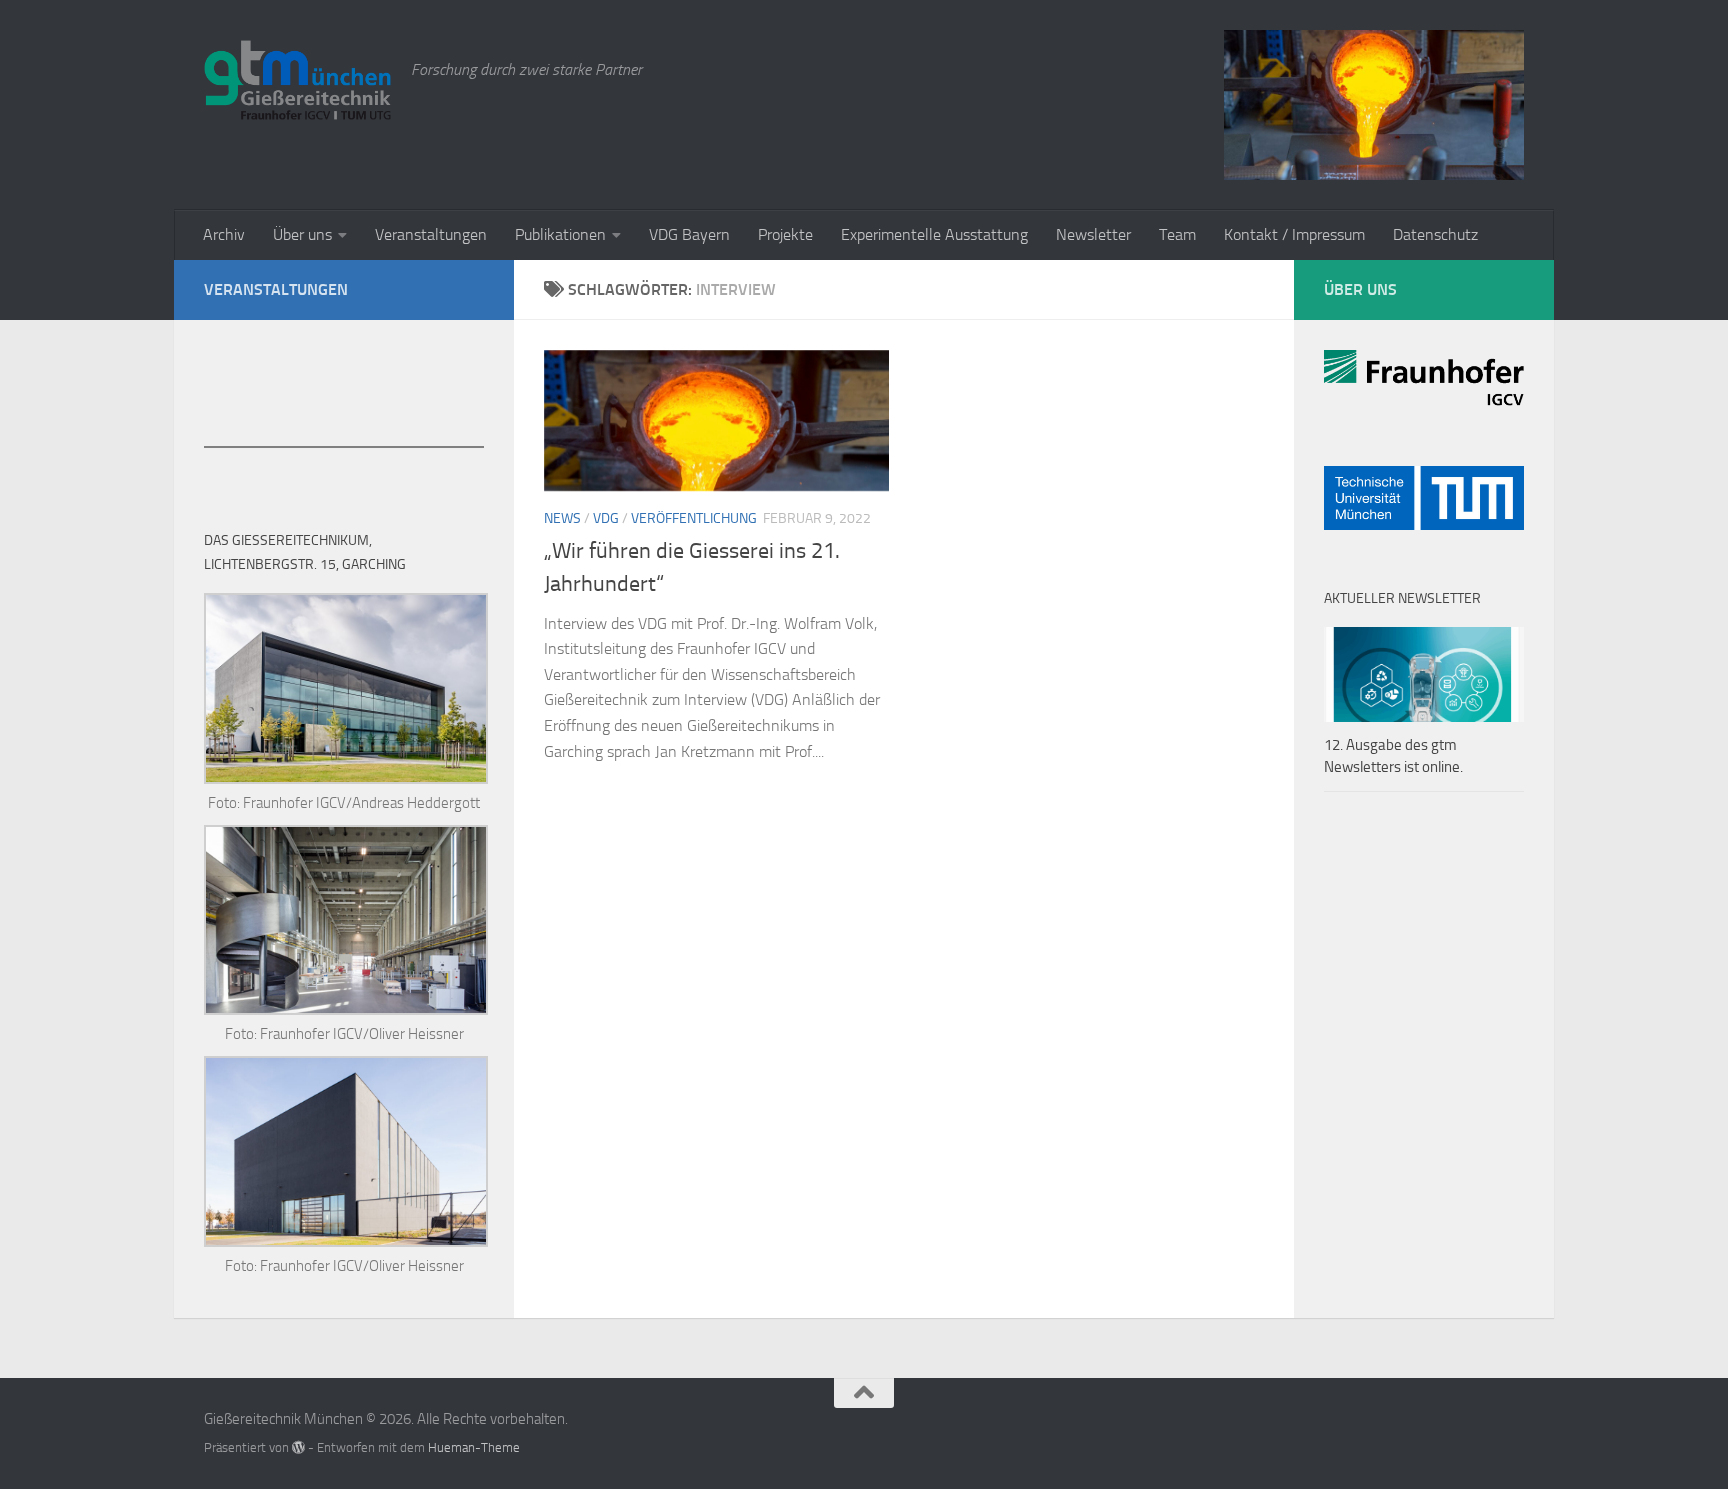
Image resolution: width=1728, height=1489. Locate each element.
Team (1177, 234)
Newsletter (1093, 234)
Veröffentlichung (694, 518)
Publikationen (560, 234)
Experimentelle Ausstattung (934, 234)
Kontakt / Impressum (1294, 234)
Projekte (785, 234)
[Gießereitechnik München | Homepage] (297, 80)
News (562, 518)
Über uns (302, 234)
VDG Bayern (689, 234)
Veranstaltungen (431, 234)
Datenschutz (1435, 234)
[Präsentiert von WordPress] (298, 1447)
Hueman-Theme (474, 1447)
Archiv (224, 234)
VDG (606, 518)
